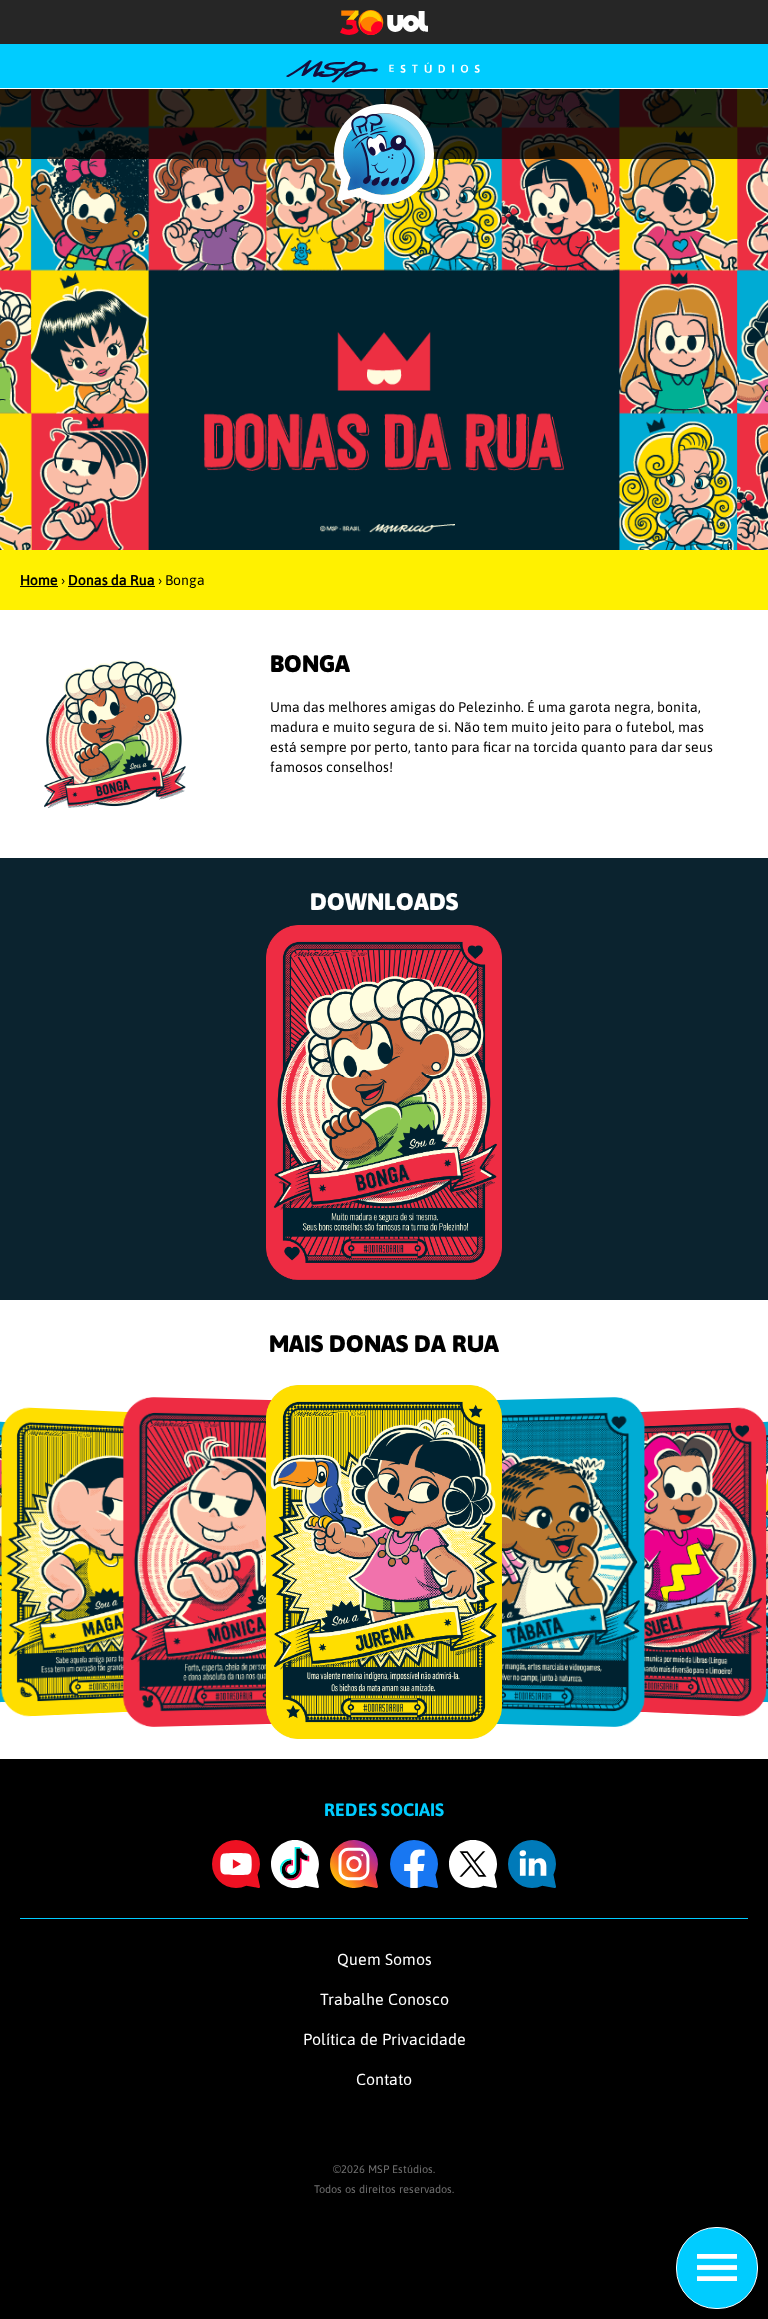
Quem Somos (384, 1959)
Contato (384, 2079)
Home (39, 580)
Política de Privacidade (384, 2039)
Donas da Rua (111, 580)
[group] (384, 1102)
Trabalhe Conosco (384, 1999)
